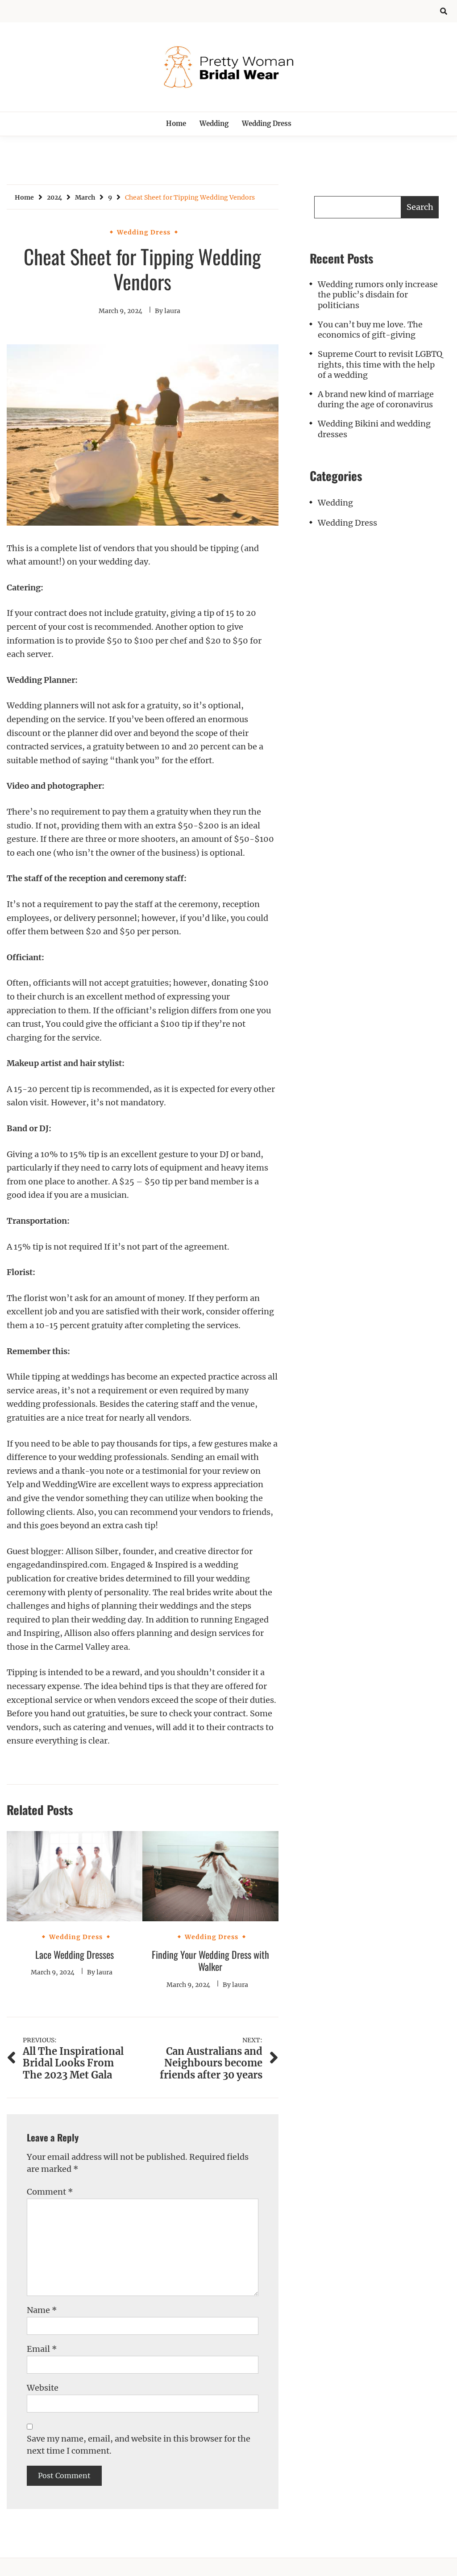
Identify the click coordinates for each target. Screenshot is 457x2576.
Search (420, 207)
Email (42, 2349)
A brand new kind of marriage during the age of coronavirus (376, 399)
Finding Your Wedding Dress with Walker (210, 1961)
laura (172, 311)
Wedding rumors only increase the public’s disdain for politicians (378, 295)
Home (176, 123)
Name (42, 2310)
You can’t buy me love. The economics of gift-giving (370, 330)
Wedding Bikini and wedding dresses (374, 429)
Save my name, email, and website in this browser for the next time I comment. (139, 2445)
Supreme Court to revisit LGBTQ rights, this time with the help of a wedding (380, 364)
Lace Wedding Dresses (75, 1954)
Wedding (214, 123)
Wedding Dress (267, 123)
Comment (50, 2192)
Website (43, 2388)
